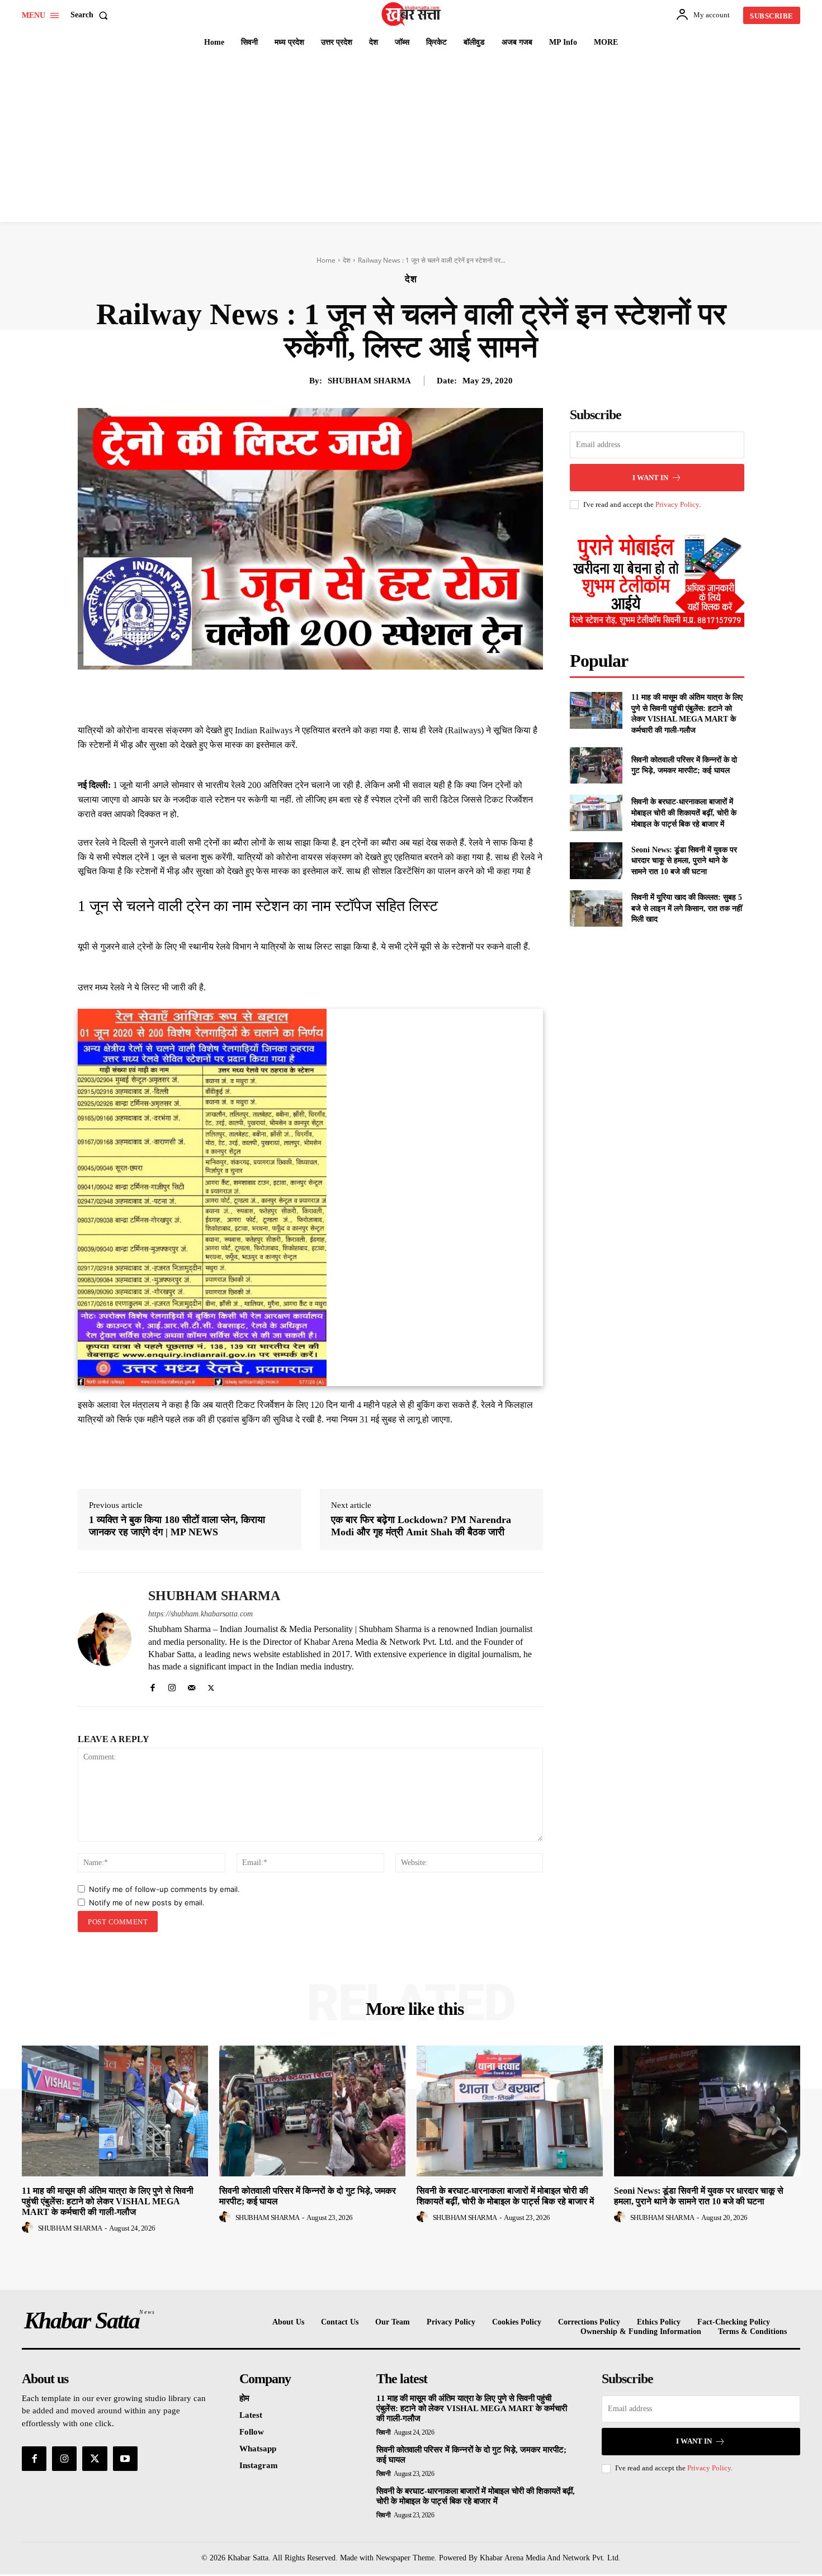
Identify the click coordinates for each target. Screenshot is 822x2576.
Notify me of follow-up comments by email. (164, 1889)
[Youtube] (125, 2459)
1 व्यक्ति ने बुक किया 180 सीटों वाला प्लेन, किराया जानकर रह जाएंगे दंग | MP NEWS (177, 1526)
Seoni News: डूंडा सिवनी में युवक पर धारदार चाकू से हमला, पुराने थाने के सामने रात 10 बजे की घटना (684, 861)
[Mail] (192, 1685)
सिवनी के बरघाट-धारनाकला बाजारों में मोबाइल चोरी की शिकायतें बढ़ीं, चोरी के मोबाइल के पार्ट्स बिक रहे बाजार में (684, 813)
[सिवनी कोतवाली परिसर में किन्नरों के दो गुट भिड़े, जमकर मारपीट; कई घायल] (596, 765)
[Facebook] (279, 695)
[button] (91, 15)
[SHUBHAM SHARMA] (105, 1640)
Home (326, 260)
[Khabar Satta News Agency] (413, 14)
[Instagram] (172, 1685)
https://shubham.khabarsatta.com (200, 1614)
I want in (650, 478)
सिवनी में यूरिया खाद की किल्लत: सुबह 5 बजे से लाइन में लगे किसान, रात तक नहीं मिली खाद (687, 908)
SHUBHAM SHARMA (369, 381)
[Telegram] (382, 695)
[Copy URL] (408, 695)
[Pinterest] (330, 695)
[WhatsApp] (356, 695)
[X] (305, 695)
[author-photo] (29, 2228)
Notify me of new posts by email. (147, 1903)
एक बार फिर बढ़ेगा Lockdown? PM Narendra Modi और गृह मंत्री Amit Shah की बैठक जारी (421, 1526)
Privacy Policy (677, 504)
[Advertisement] (411, 138)
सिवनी (384, 2432)
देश (347, 260)
